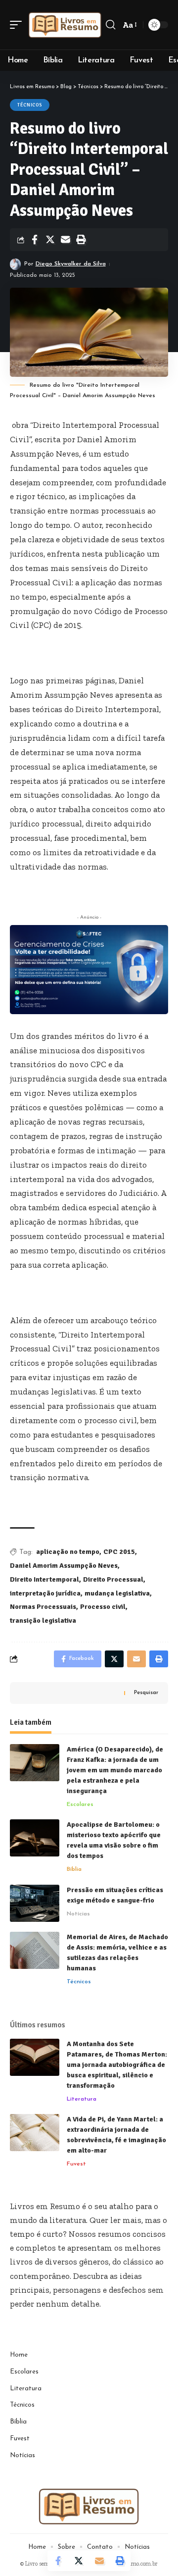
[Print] (81, 240)
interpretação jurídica (45, 1593)
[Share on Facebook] (35, 240)
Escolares (80, 1804)
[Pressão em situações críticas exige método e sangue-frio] (35, 1903)
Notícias (78, 1914)
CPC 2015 (119, 1552)
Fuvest (76, 2164)
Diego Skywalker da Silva (71, 264)
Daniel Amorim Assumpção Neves (64, 1566)
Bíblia (74, 1869)
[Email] (65, 240)
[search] (111, 25)
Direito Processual (113, 1579)
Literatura (82, 2099)
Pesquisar (146, 1693)
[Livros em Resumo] (65, 25)
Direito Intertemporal (44, 1579)
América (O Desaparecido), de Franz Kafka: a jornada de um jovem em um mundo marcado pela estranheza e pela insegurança (115, 1770)
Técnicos (30, 105)
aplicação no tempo (68, 1552)
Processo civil (103, 1607)
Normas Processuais (43, 1607)
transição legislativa (43, 1621)
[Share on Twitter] (50, 240)
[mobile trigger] (18, 25)
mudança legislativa (117, 1593)
